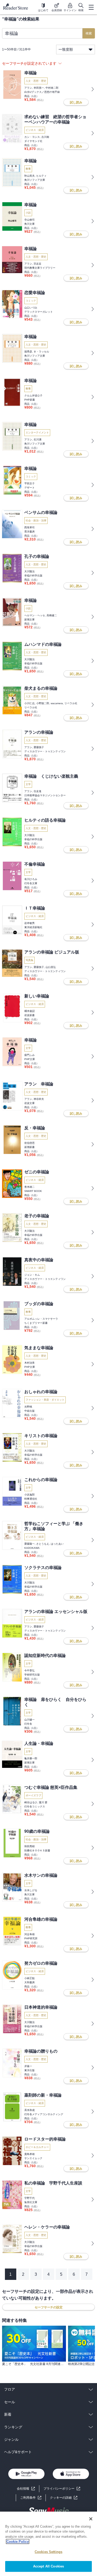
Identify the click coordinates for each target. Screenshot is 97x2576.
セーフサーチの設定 (49, 2307)
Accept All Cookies (48, 2566)
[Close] (91, 2519)
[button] (64, 2498)
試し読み (76, 102)
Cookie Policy (18, 2541)
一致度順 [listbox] (66, 49)
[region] (48, 2544)
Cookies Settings (48, 2552)
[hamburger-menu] (91, 7)
